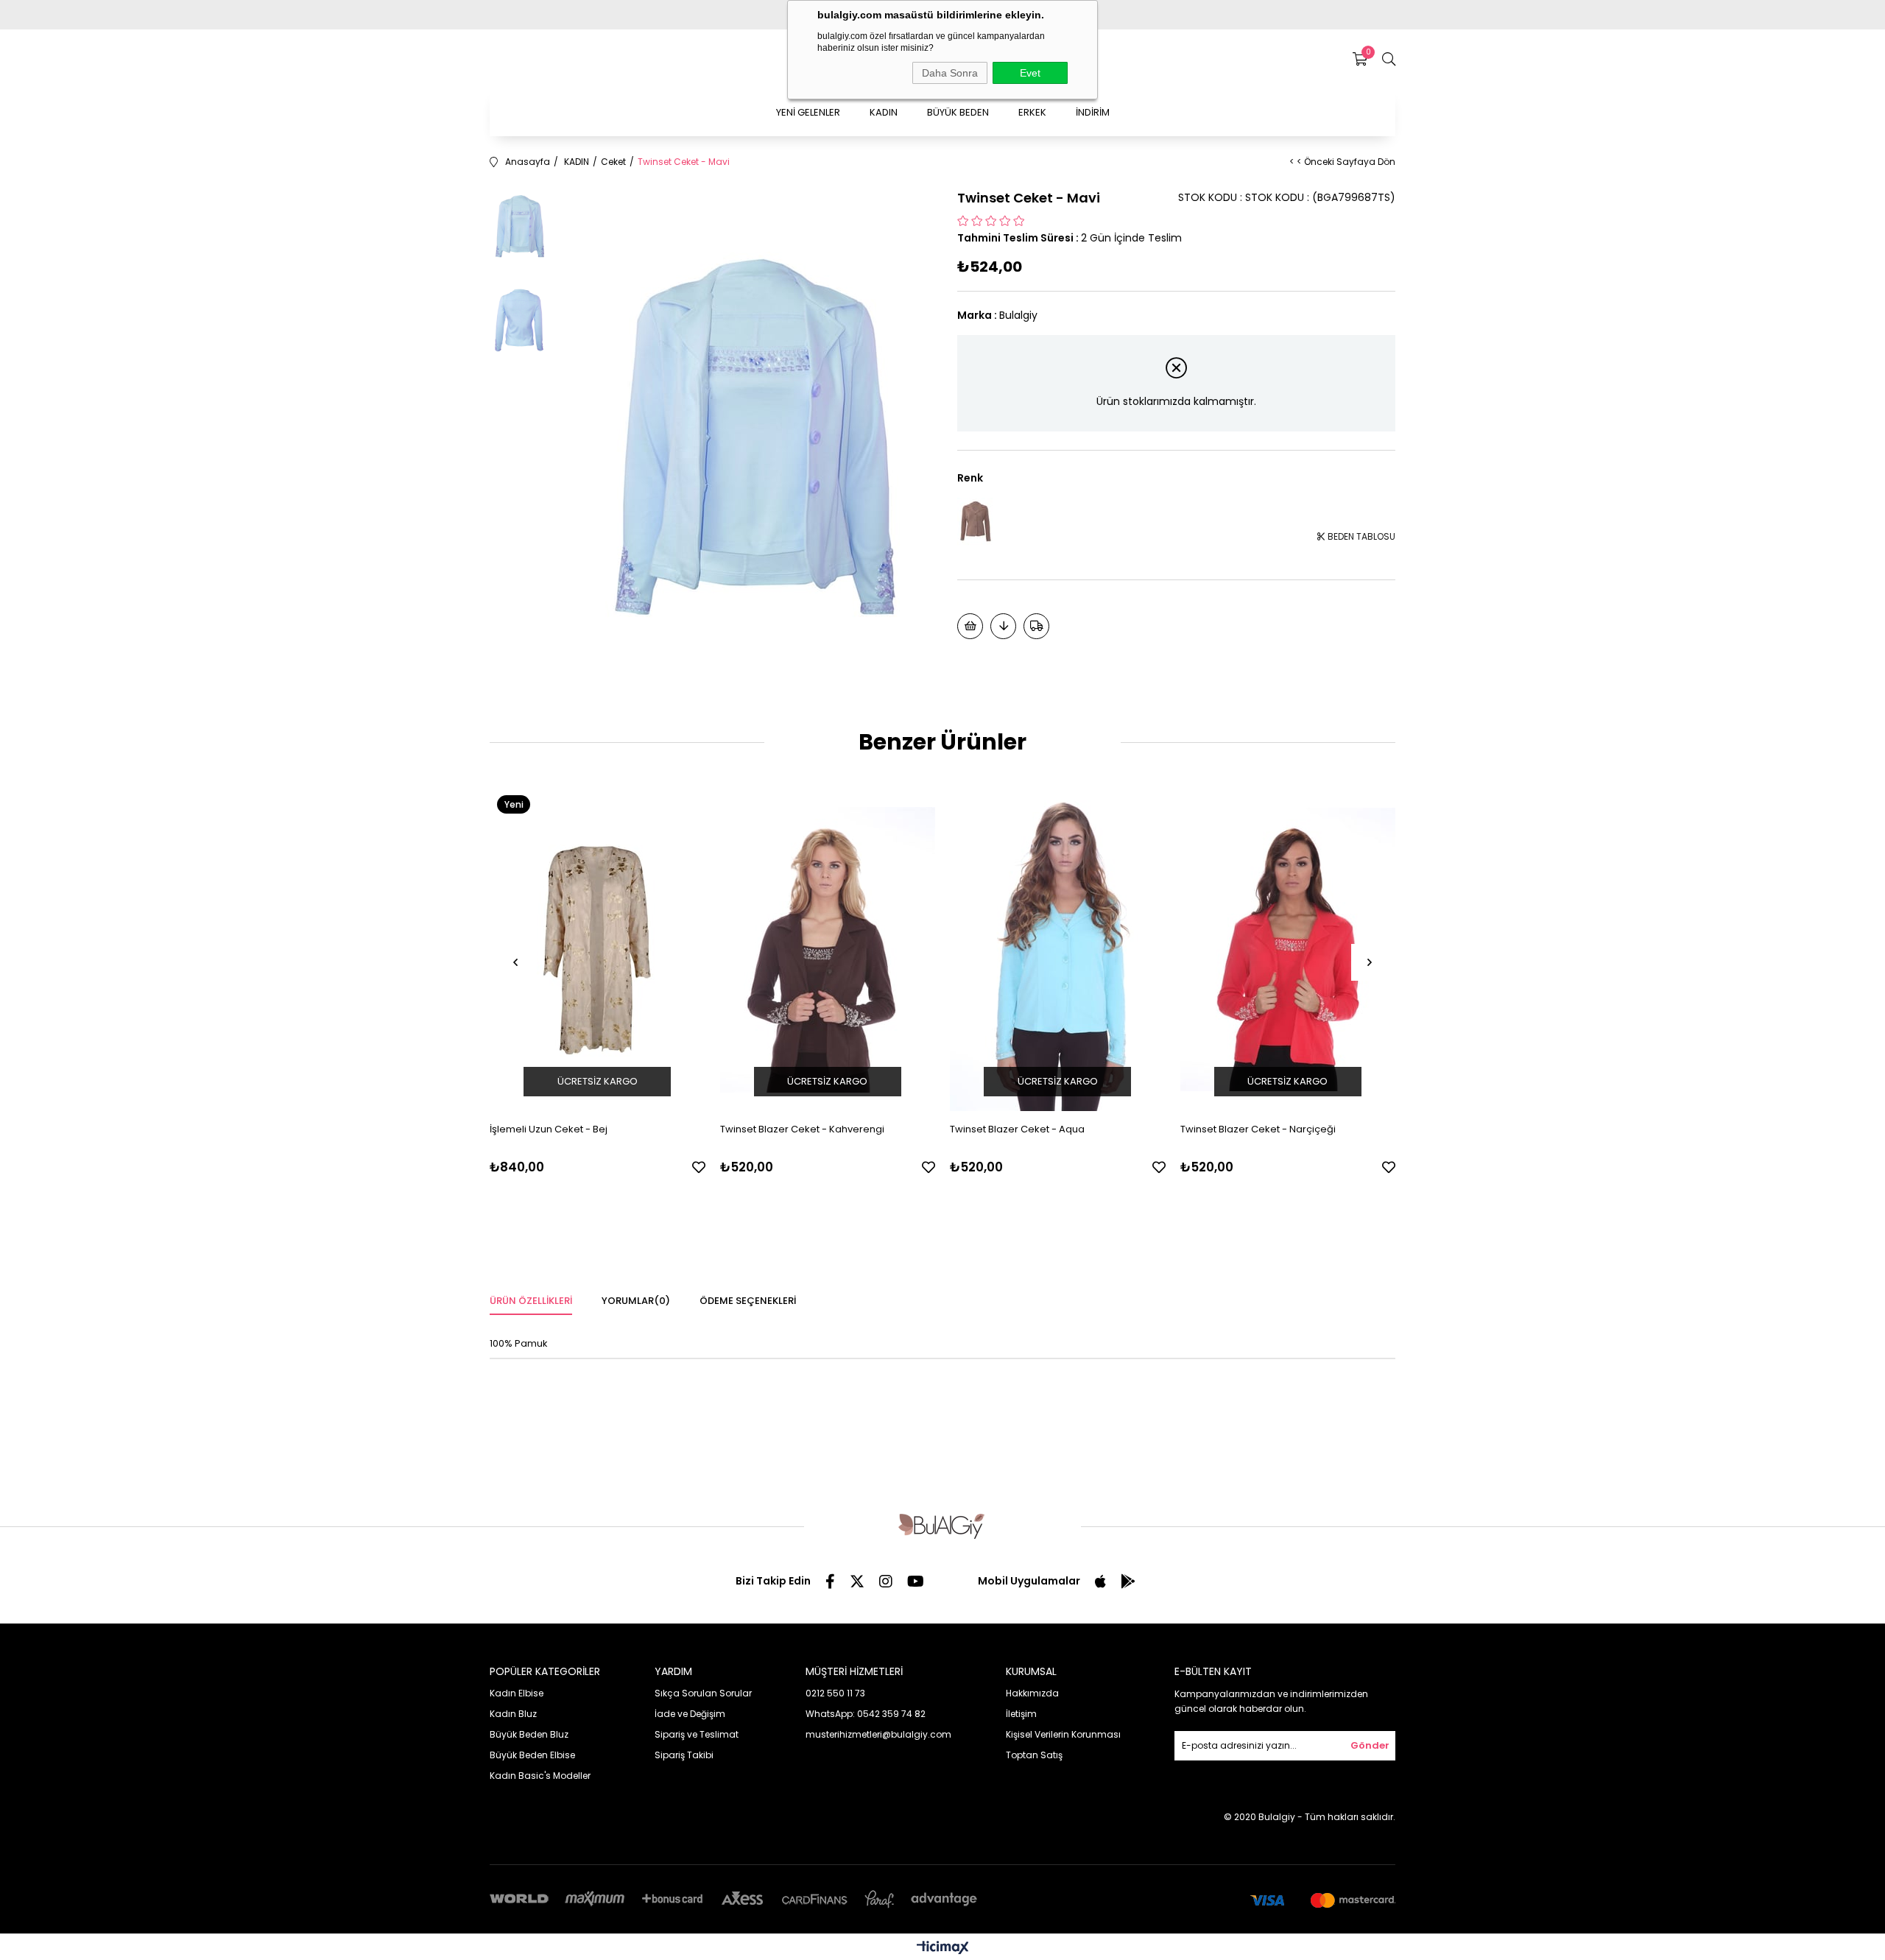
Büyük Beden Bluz (529, 1734)
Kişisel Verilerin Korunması (1063, 1734)
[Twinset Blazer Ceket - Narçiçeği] (1288, 949)
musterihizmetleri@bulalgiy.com (878, 1734)
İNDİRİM (1093, 112)
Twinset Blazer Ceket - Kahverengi (802, 1129)
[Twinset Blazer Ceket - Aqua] (1058, 949)
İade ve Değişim (690, 1714)
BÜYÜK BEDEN (958, 112)
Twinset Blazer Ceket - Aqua (1017, 1129)
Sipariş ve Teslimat (697, 1734)
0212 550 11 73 (835, 1693)
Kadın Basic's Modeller (540, 1776)
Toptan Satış (1034, 1755)
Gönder (1370, 1745)
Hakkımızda (1032, 1693)
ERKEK (1032, 112)
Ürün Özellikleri (531, 1301)
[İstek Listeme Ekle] (970, 626)
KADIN (884, 112)
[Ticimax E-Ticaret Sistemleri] (943, 1949)
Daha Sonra (950, 73)
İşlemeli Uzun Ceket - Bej (549, 1129)
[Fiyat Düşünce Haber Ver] (1003, 626)
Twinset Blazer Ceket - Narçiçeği (1258, 1129)
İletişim (1021, 1714)
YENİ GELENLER (808, 112)
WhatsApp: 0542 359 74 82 (866, 1714)
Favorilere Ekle (699, 1167)
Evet (1030, 73)
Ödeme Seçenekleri (748, 1301)
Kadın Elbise (517, 1693)
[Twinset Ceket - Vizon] (976, 522)
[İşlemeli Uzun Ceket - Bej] (598, 949)
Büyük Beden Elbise (532, 1755)
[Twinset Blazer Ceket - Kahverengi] (828, 949)
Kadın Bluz (513, 1714)
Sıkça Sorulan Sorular (703, 1693)
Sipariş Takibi (684, 1755)
